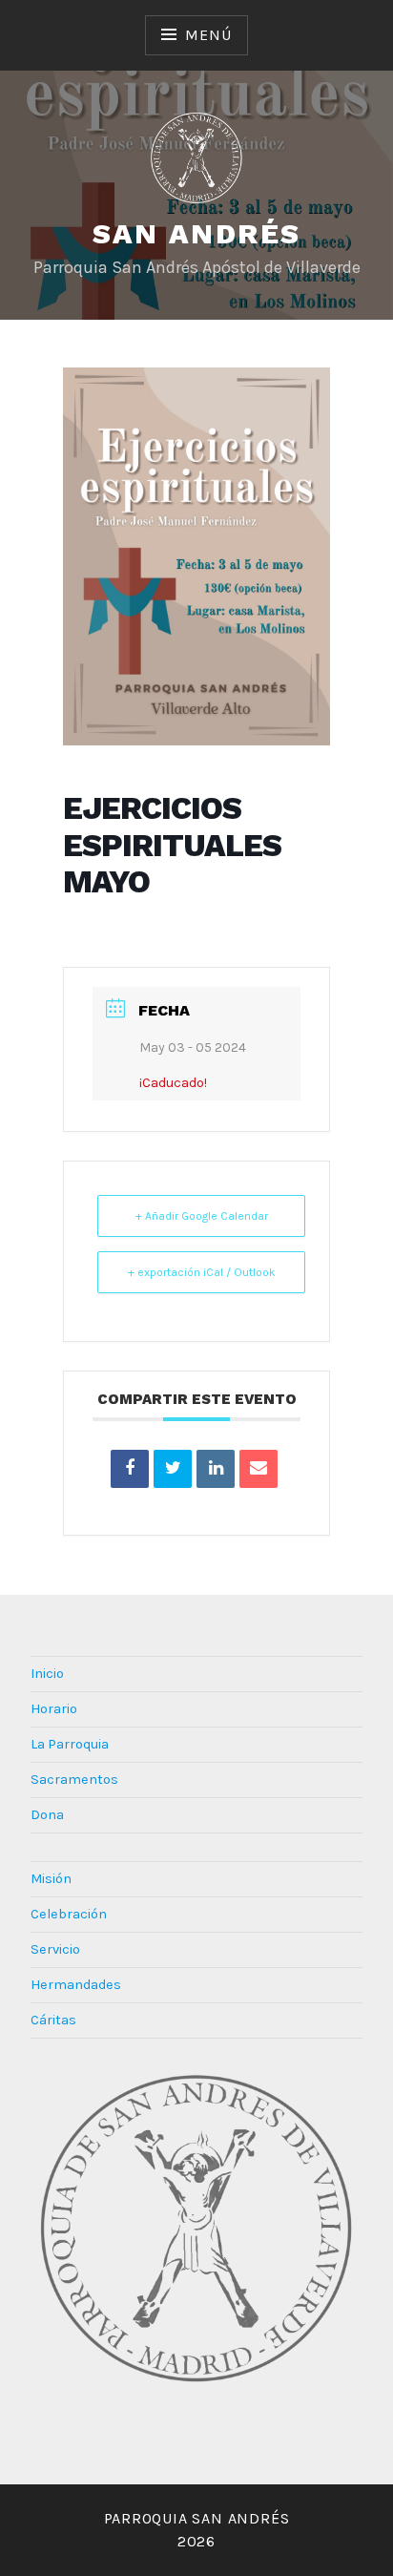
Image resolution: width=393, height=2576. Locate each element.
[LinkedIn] (216, 1469)
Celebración (69, 1914)
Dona (47, 1815)
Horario (54, 1709)
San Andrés (197, 233)
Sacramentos (74, 1780)
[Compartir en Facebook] (130, 1469)
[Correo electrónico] (259, 1469)
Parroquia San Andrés (197, 2518)
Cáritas (53, 2020)
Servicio (55, 1949)
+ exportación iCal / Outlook (202, 1272)
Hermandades (76, 1985)
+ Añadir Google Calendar (202, 1216)
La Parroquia (70, 1744)
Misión (51, 1879)
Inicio (47, 1674)
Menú (208, 35)
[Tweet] (173, 1469)
